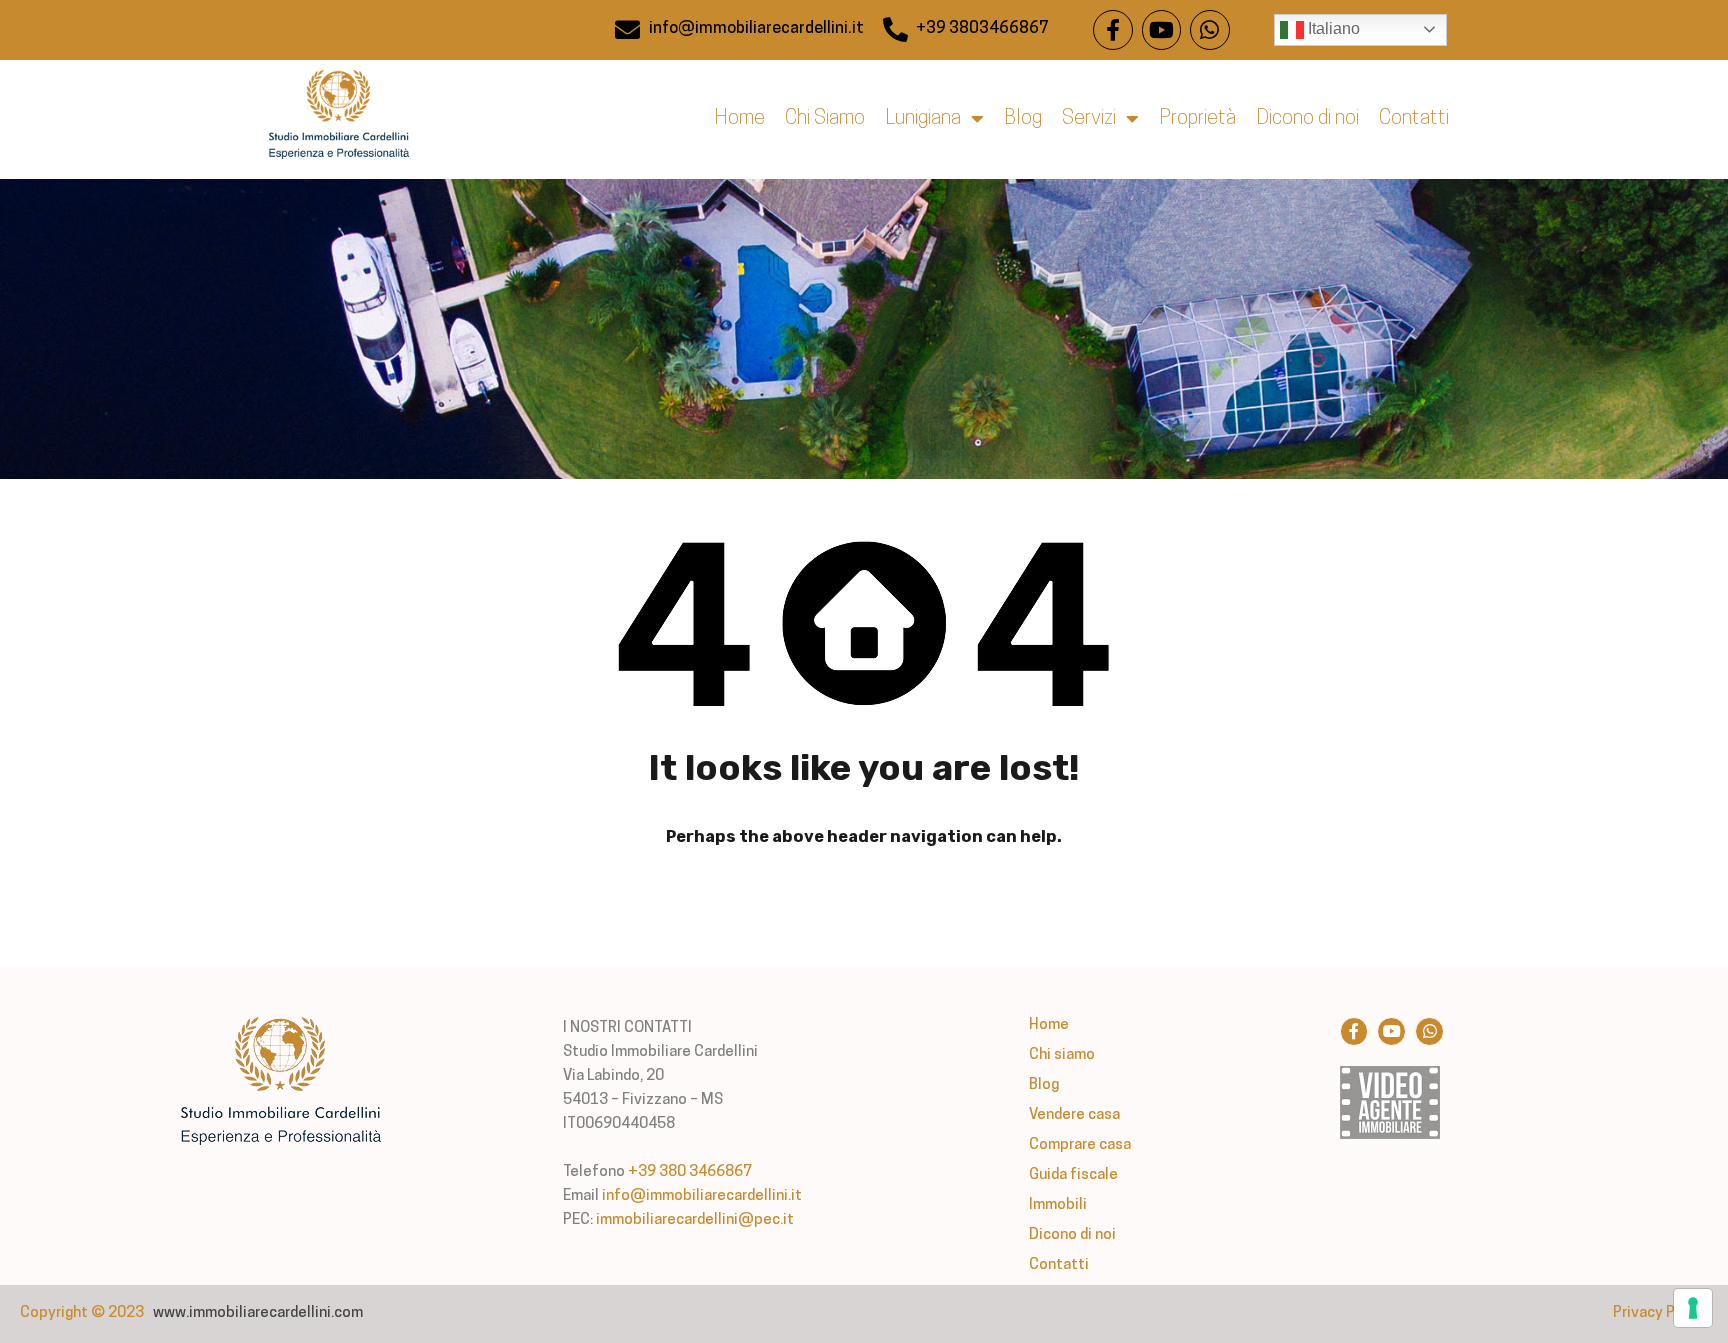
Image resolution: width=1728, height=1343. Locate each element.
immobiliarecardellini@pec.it (695, 1220)
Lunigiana (923, 119)
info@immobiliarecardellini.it (702, 1196)
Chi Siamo (825, 119)
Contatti (1414, 119)
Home (739, 119)
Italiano (1332, 28)
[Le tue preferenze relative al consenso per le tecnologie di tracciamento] (1693, 1308)
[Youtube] (1162, 30)
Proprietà (1197, 119)
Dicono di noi (1307, 119)
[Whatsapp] (1210, 30)
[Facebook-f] (1113, 30)
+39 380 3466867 (690, 1172)
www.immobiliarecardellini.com (258, 1313)
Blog (1023, 119)
